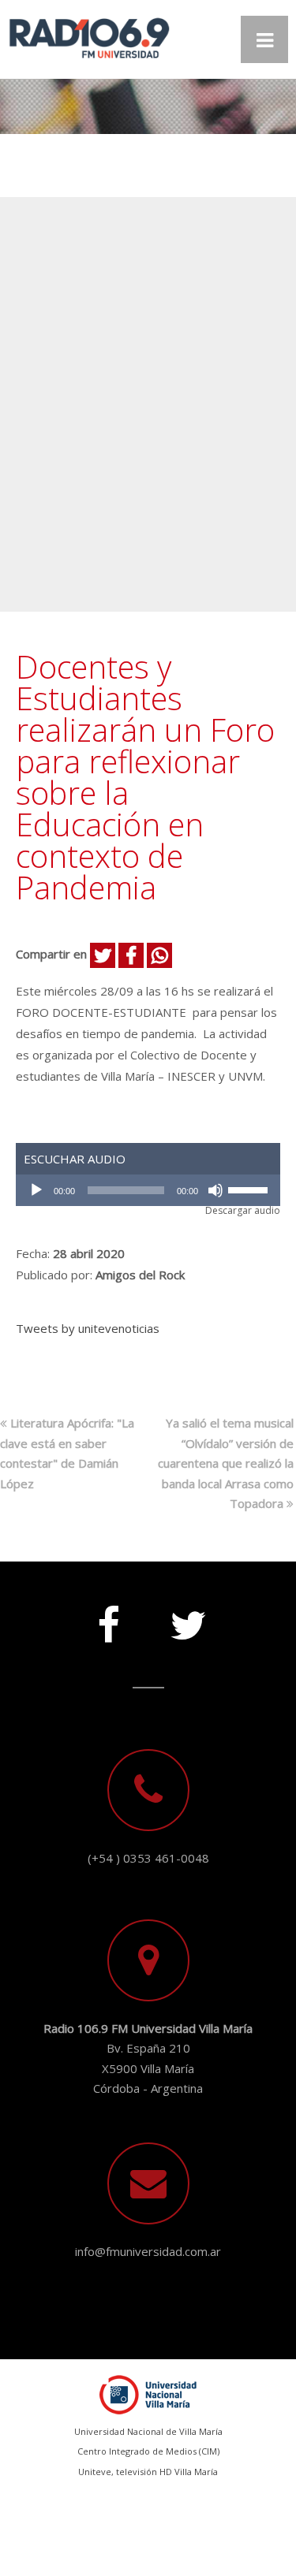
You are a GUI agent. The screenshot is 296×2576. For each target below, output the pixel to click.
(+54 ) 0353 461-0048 (148, 1858)
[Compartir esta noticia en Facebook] (131, 955)
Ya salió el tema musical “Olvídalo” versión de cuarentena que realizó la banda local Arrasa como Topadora (226, 1463)
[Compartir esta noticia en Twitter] (103, 955)
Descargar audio (243, 1211)
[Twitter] (188, 1618)
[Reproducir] (36, 1190)
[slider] (250, 1189)
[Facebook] (109, 1618)
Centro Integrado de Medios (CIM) (148, 2451)
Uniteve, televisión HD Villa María (148, 2472)
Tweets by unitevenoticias (88, 1328)
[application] (148, 1190)
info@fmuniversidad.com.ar (148, 2251)
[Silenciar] (215, 1190)
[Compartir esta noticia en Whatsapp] (159, 955)
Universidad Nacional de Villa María (148, 2431)
